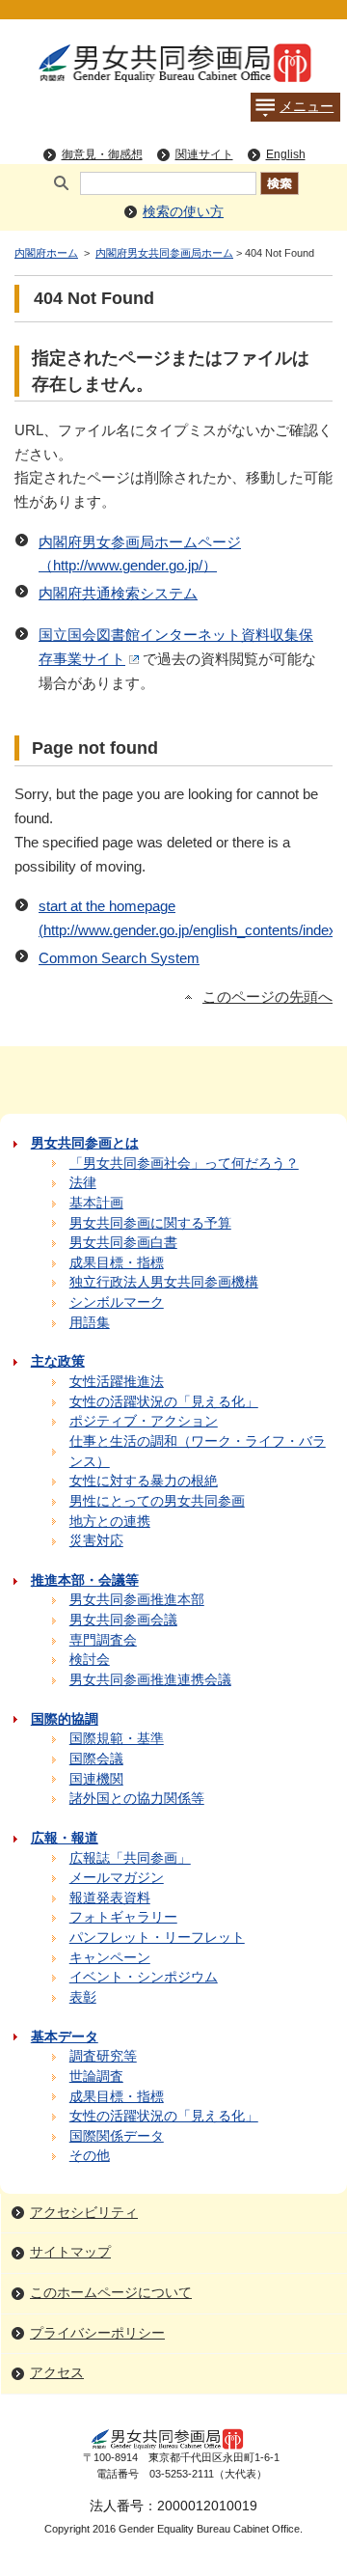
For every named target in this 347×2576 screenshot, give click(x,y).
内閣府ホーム (46, 253)
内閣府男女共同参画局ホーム (164, 253)
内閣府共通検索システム (118, 594)
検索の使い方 (183, 212)
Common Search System (119, 958)
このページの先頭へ (267, 997)
